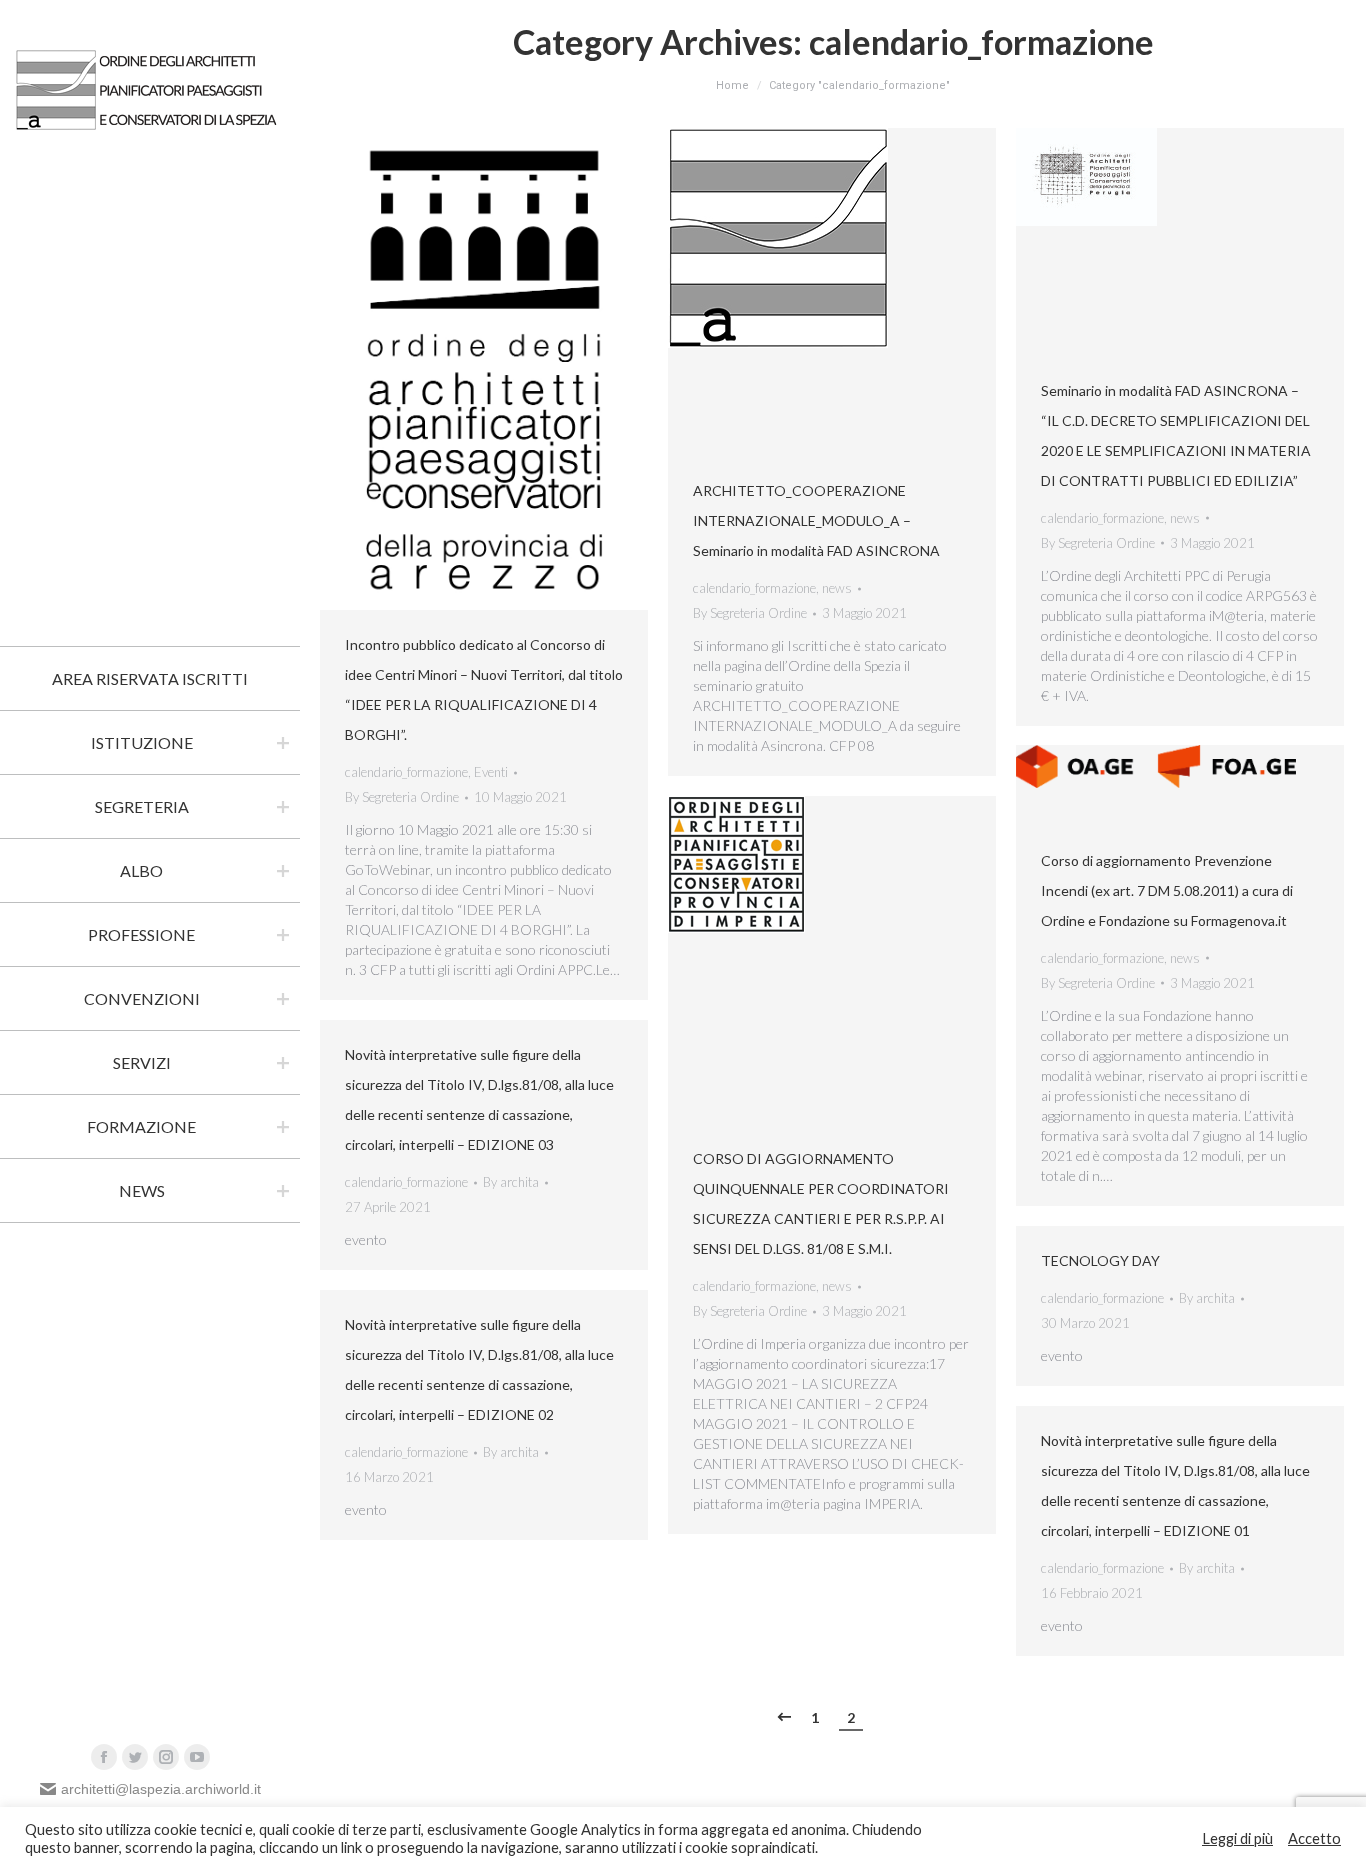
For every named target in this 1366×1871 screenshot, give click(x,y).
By (402, 797)
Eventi (491, 772)
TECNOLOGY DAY (1100, 1260)
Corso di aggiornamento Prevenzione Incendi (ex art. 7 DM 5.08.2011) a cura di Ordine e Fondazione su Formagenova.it (1167, 890)
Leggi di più (1237, 1838)
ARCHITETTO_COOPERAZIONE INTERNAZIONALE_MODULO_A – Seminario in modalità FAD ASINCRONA (816, 520)
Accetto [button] (1314, 1838)
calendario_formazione (406, 772)
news (837, 588)
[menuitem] (150, 679)
